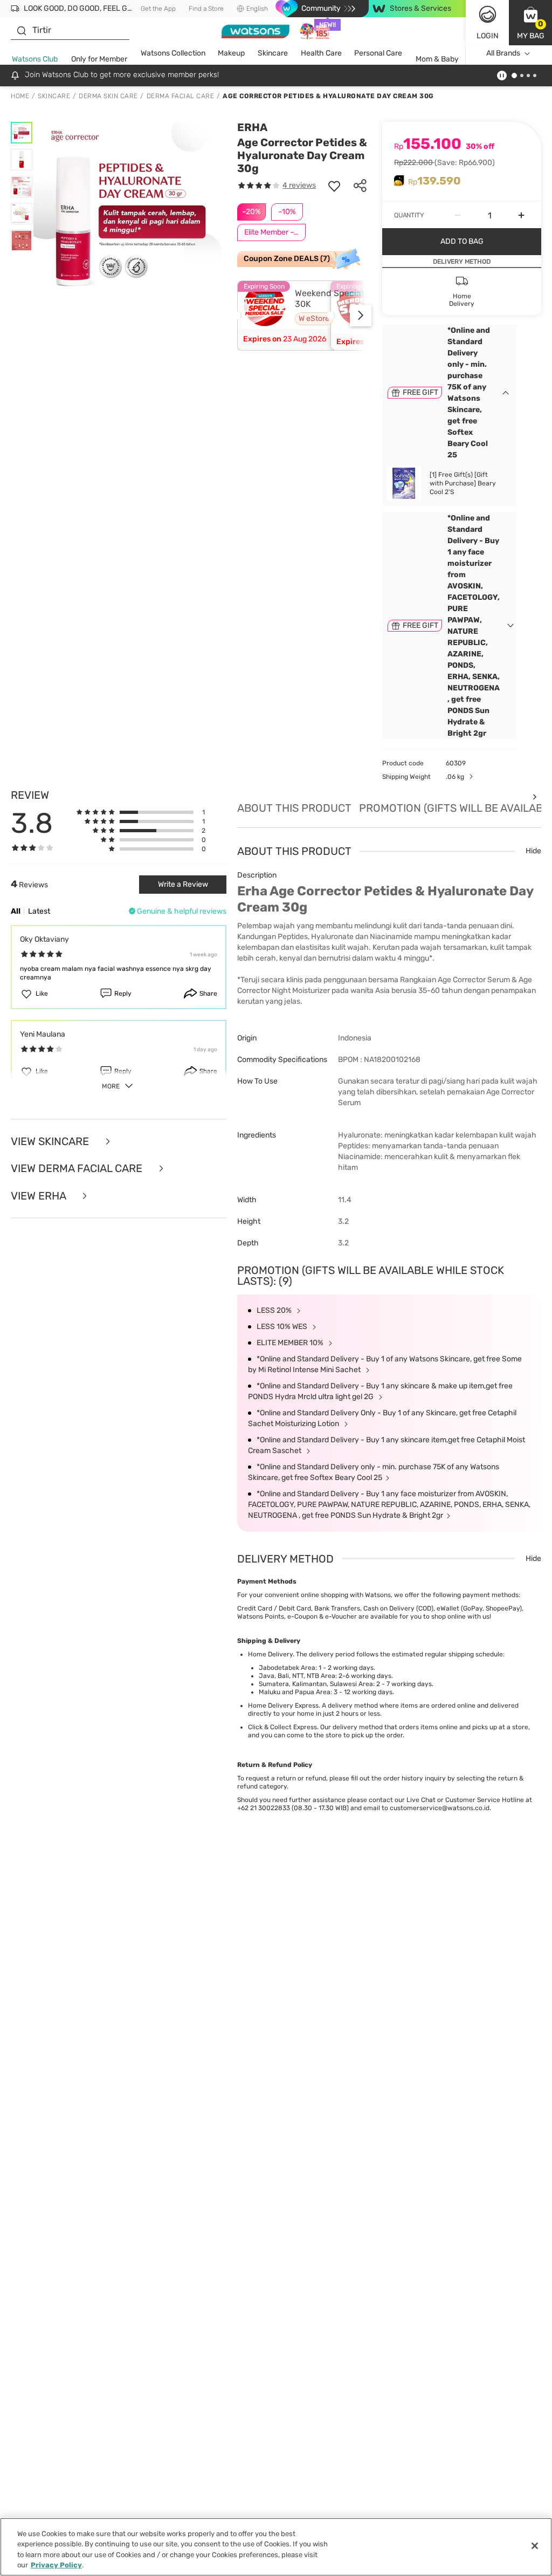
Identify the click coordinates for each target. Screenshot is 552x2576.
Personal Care (378, 53)
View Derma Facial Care (78, 1169)
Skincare (273, 53)
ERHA (252, 127)
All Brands (503, 53)
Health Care (321, 53)
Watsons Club (35, 59)
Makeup (231, 53)
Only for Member (99, 59)
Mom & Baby (437, 59)
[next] (361, 316)
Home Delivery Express (283, 1705)
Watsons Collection (173, 53)
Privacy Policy (56, 2565)
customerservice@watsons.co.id (440, 1808)
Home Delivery (270, 1654)
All (16, 911)
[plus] (521, 215)
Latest (39, 911)
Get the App (158, 9)
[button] (530, 23)
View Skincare (51, 1142)
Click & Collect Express (282, 1727)
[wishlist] (334, 186)
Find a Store (206, 9)
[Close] (535, 2546)
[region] (276, 2547)
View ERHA (40, 1196)
